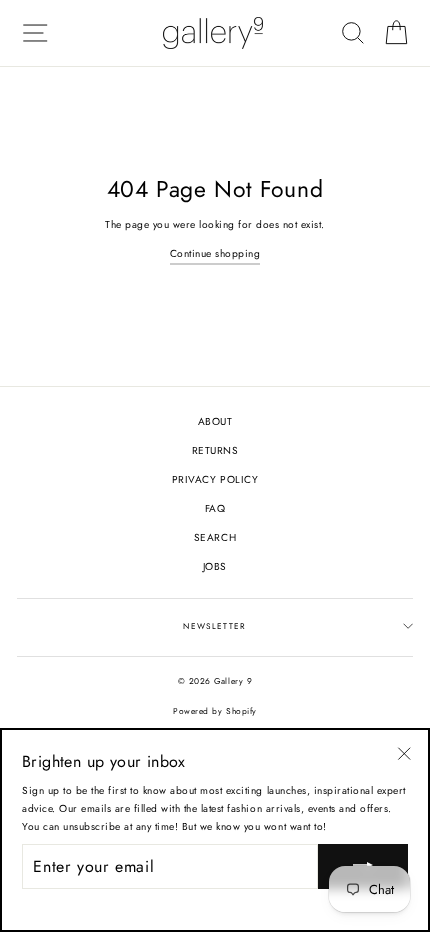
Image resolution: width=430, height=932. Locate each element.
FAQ (215, 508)
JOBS (215, 566)
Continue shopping (215, 253)
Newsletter (214, 626)
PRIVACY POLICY (215, 479)
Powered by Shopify (214, 711)
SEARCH (215, 537)
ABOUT (215, 421)
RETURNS (215, 450)
